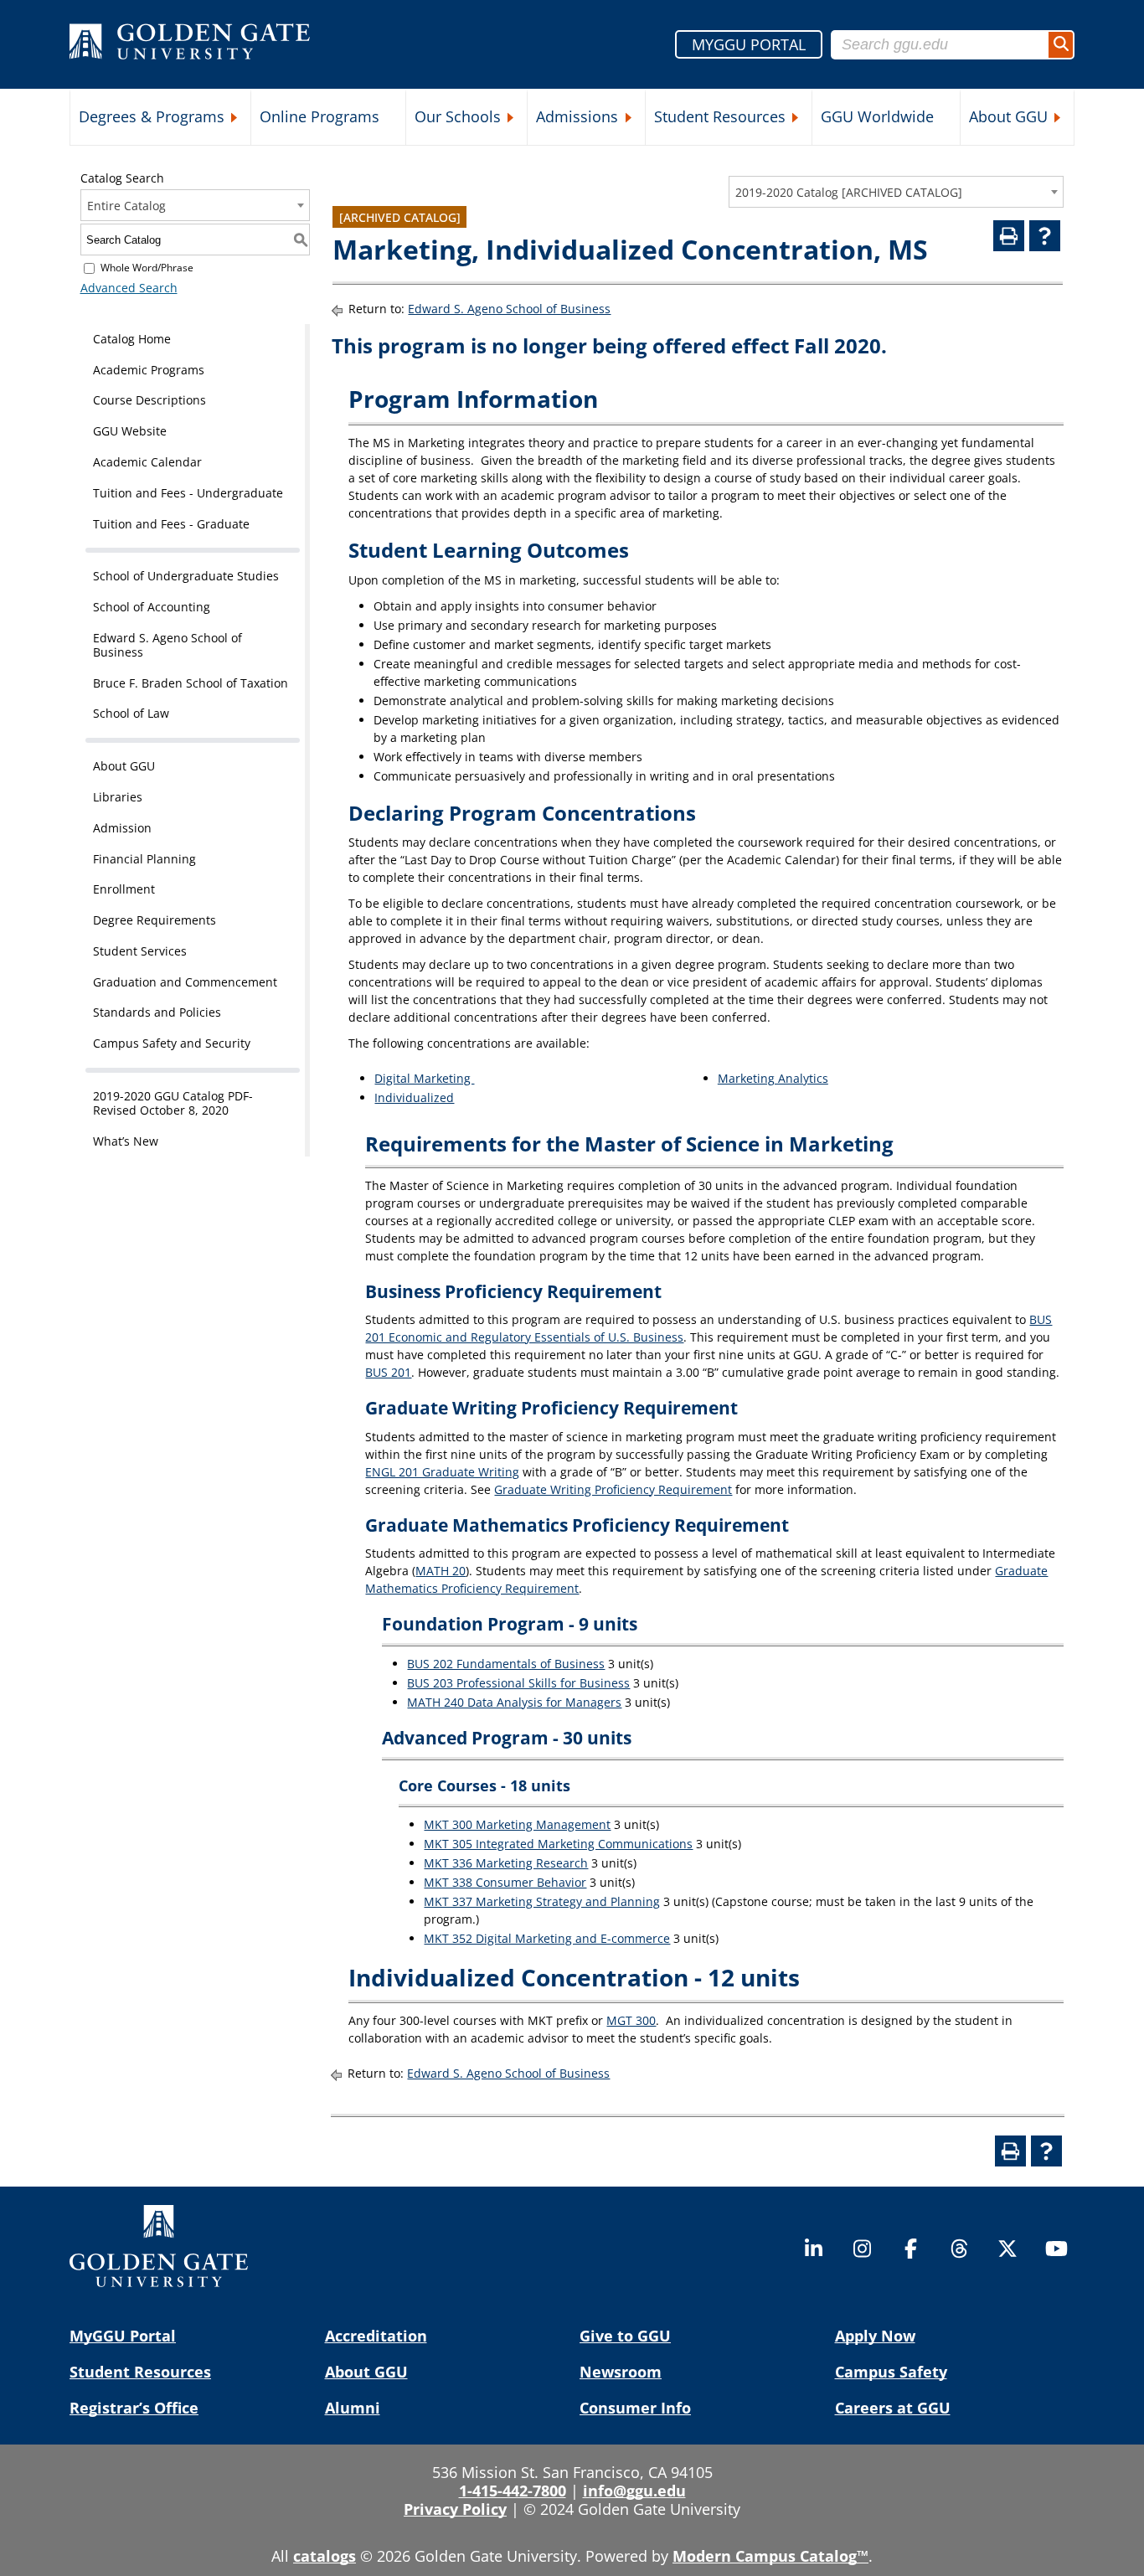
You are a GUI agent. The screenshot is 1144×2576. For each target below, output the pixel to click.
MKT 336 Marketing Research (506, 1863)
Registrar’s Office (134, 2408)
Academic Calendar (147, 462)
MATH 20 (441, 1571)
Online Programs (319, 116)
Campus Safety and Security (172, 1043)
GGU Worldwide (877, 116)
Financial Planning (144, 859)
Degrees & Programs (152, 116)
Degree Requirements (155, 920)
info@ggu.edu (634, 2491)
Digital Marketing (424, 1078)
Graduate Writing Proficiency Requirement (613, 1489)
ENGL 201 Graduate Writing (442, 1472)
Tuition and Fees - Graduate (171, 524)
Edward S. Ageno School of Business (167, 645)
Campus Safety (891, 2372)
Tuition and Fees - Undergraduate (188, 493)
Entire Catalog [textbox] (126, 206)
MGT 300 (631, 2020)
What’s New (126, 1141)
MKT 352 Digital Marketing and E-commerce (547, 1938)
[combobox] (896, 192)
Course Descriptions (149, 400)
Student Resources (720, 116)
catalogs (325, 2556)
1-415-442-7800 (513, 2491)
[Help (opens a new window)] (1045, 236)
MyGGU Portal (123, 2336)
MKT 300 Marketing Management (517, 1824)
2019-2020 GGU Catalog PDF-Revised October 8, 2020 (173, 1103)
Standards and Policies (157, 1012)
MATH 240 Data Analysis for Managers (514, 1702)
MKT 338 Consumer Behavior (505, 1882)
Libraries (118, 797)
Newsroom (621, 2372)
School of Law (131, 713)
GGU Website (130, 431)
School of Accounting (152, 607)
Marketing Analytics (773, 1078)
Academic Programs (149, 370)
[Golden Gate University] (190, 44)
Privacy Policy (455, 2509)
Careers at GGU (893, 2408)
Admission (122, 828)
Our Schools (458, 116)
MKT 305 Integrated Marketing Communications (558, 1844)
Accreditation (376, 2336)
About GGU (1008, 116)
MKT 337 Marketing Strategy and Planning (542, 1901)
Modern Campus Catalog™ (770, 2556)
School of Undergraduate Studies (186, 576)
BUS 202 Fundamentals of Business (506, 1664)
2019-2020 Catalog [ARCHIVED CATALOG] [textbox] (849, 192)
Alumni (353, 2408)
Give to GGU (625, 2336)
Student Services (140, 951)
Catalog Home (132, 339)
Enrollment (124, 889)
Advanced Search (129, 288)
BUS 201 (388, 1372)
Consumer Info (635, 2408)
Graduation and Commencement (185, 982)
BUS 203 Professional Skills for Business (518, 1683)
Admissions (577, 116)
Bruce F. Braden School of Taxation (191, 683)
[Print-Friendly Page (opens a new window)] (1009, 236)
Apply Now (875, 2336)
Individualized (414, 1097)
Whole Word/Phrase (147, 268)
